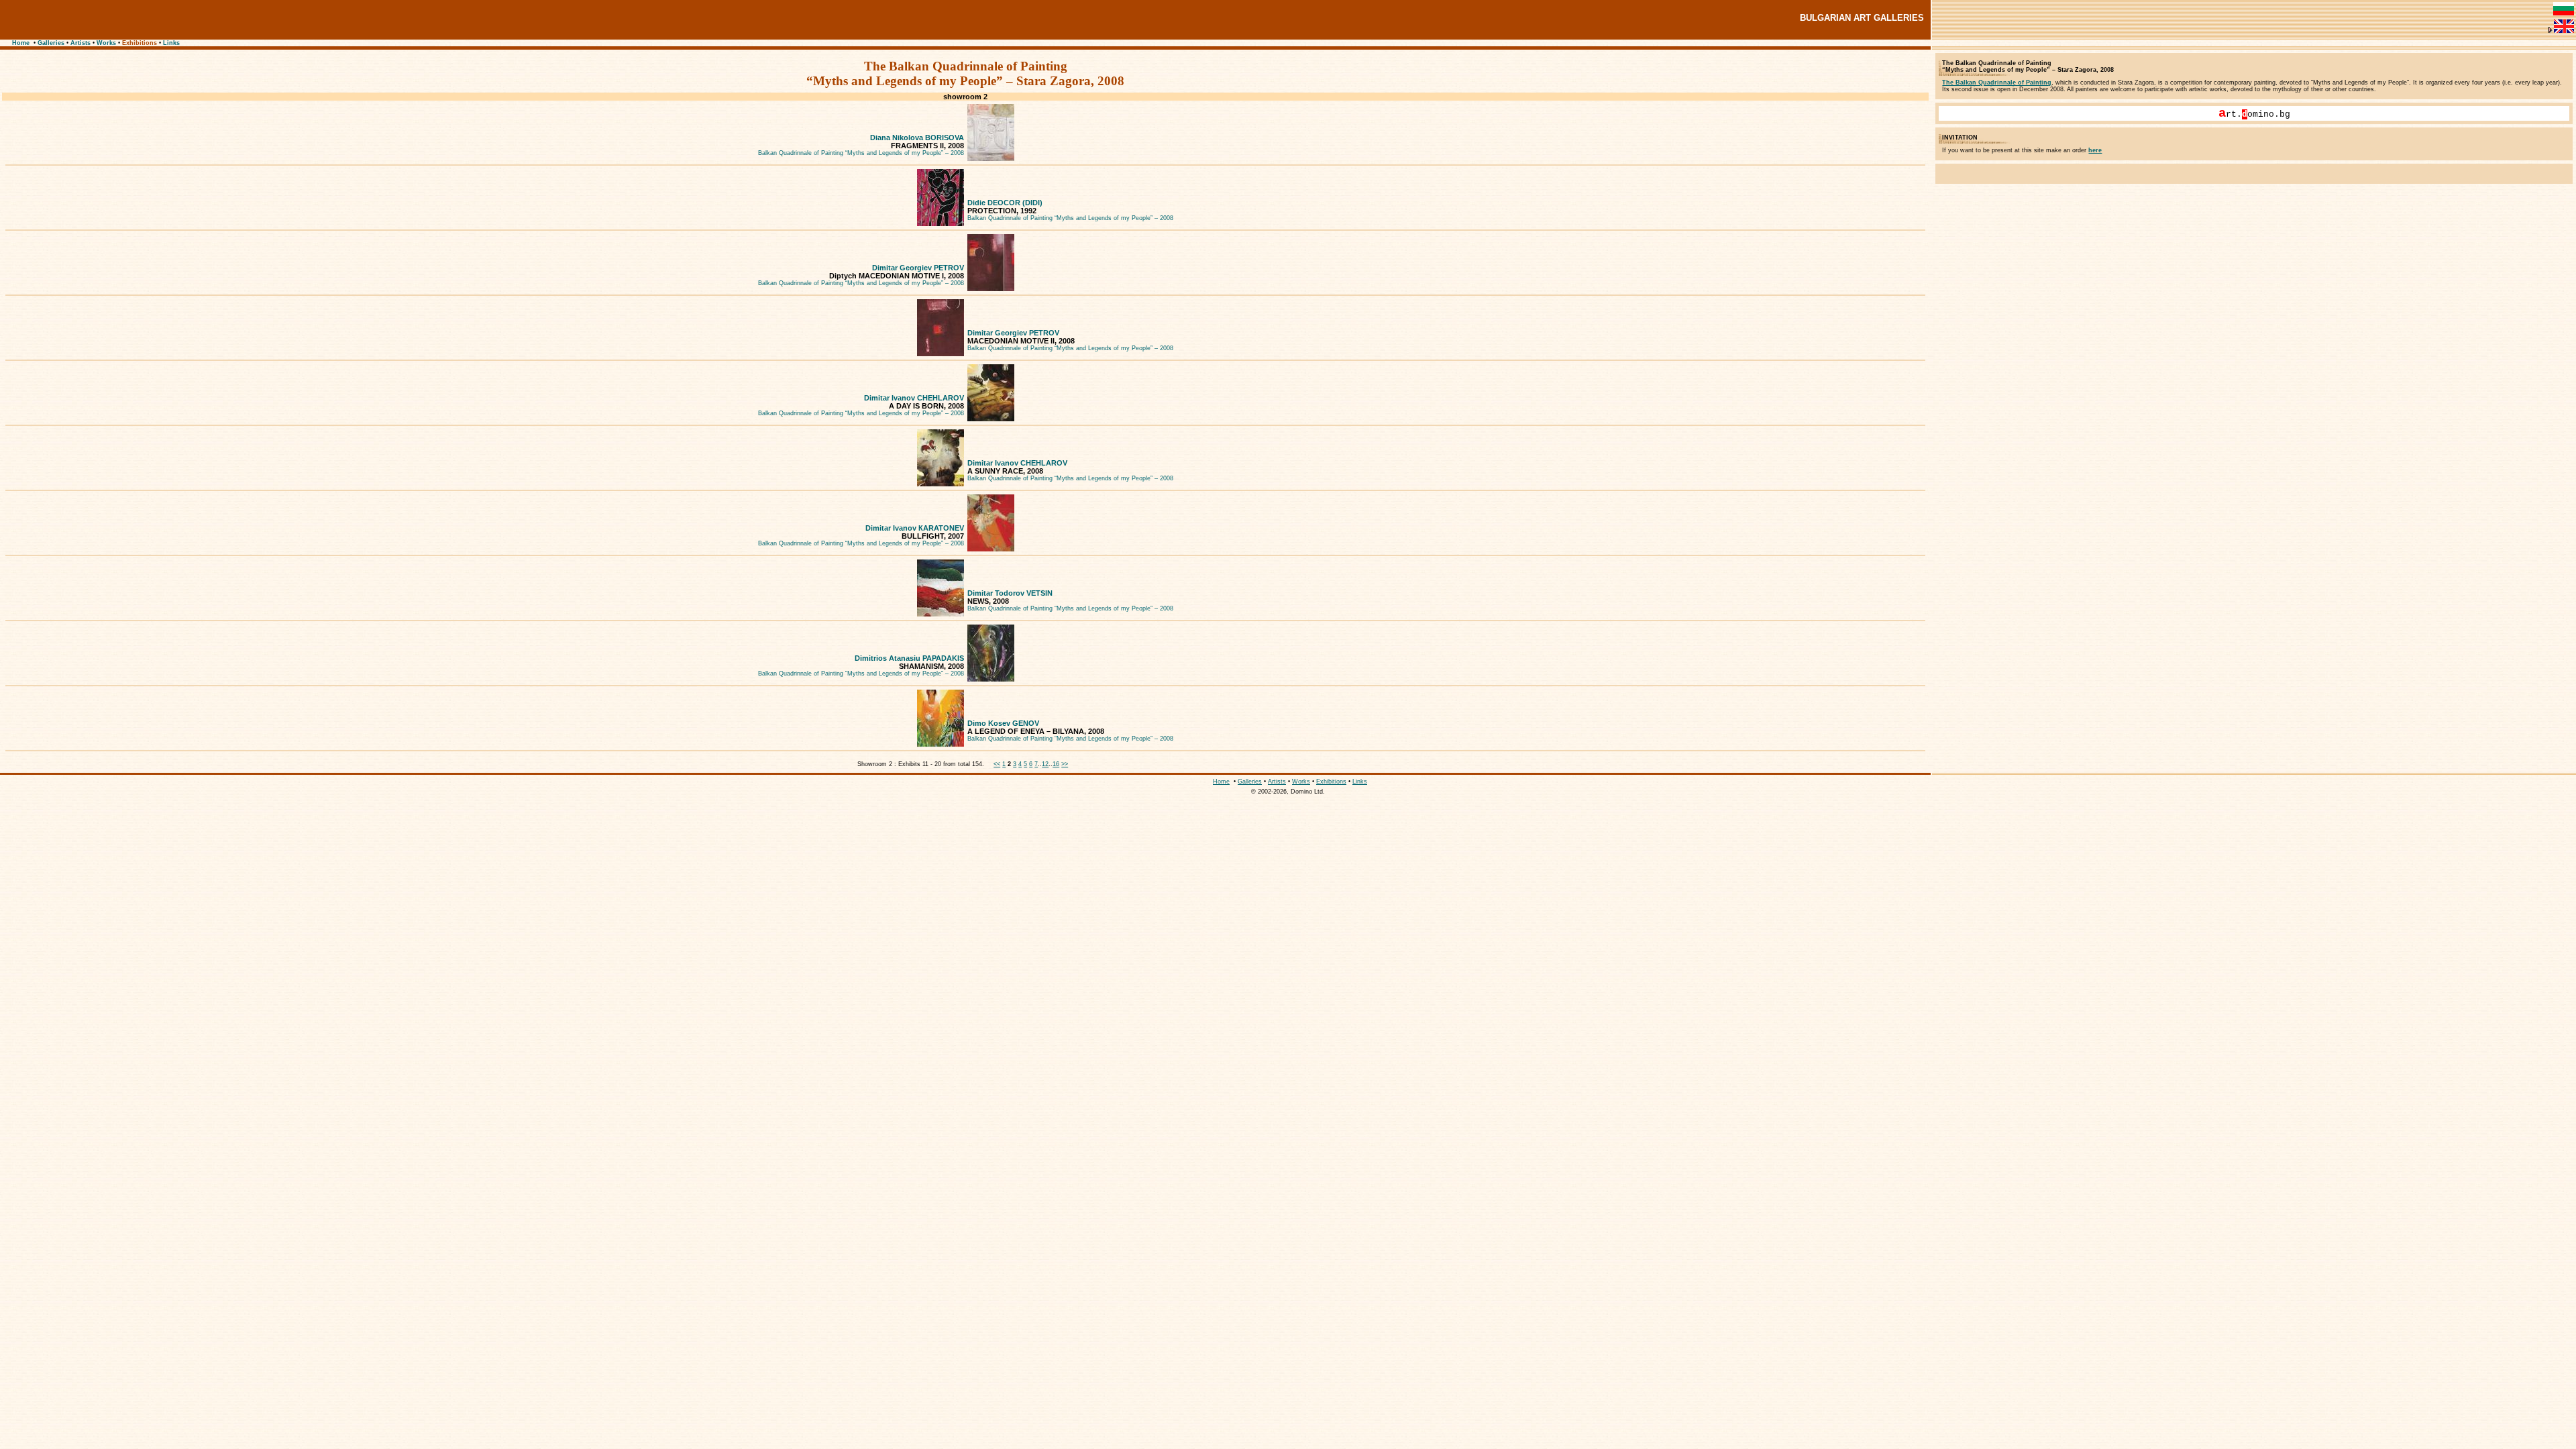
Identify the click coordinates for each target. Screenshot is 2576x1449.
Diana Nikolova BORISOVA (917, 138)
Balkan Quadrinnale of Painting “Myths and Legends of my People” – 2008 (861, 153)
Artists (80, 43)
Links (171, 43)
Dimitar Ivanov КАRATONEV (915, 528)
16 (1056, 764)
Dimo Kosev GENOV (1003, 723)
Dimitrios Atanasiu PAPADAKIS (909, 658)
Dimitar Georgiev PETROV (918, 268)
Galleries (51, 43)
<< (997, 764)
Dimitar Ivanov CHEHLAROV (914, 398)
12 (1045, 764)
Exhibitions (140, 43)
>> (1065, 764)
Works (106, 43)
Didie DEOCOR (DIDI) (1005, 203)
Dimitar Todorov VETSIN (1010, 593)
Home (21, 43)
